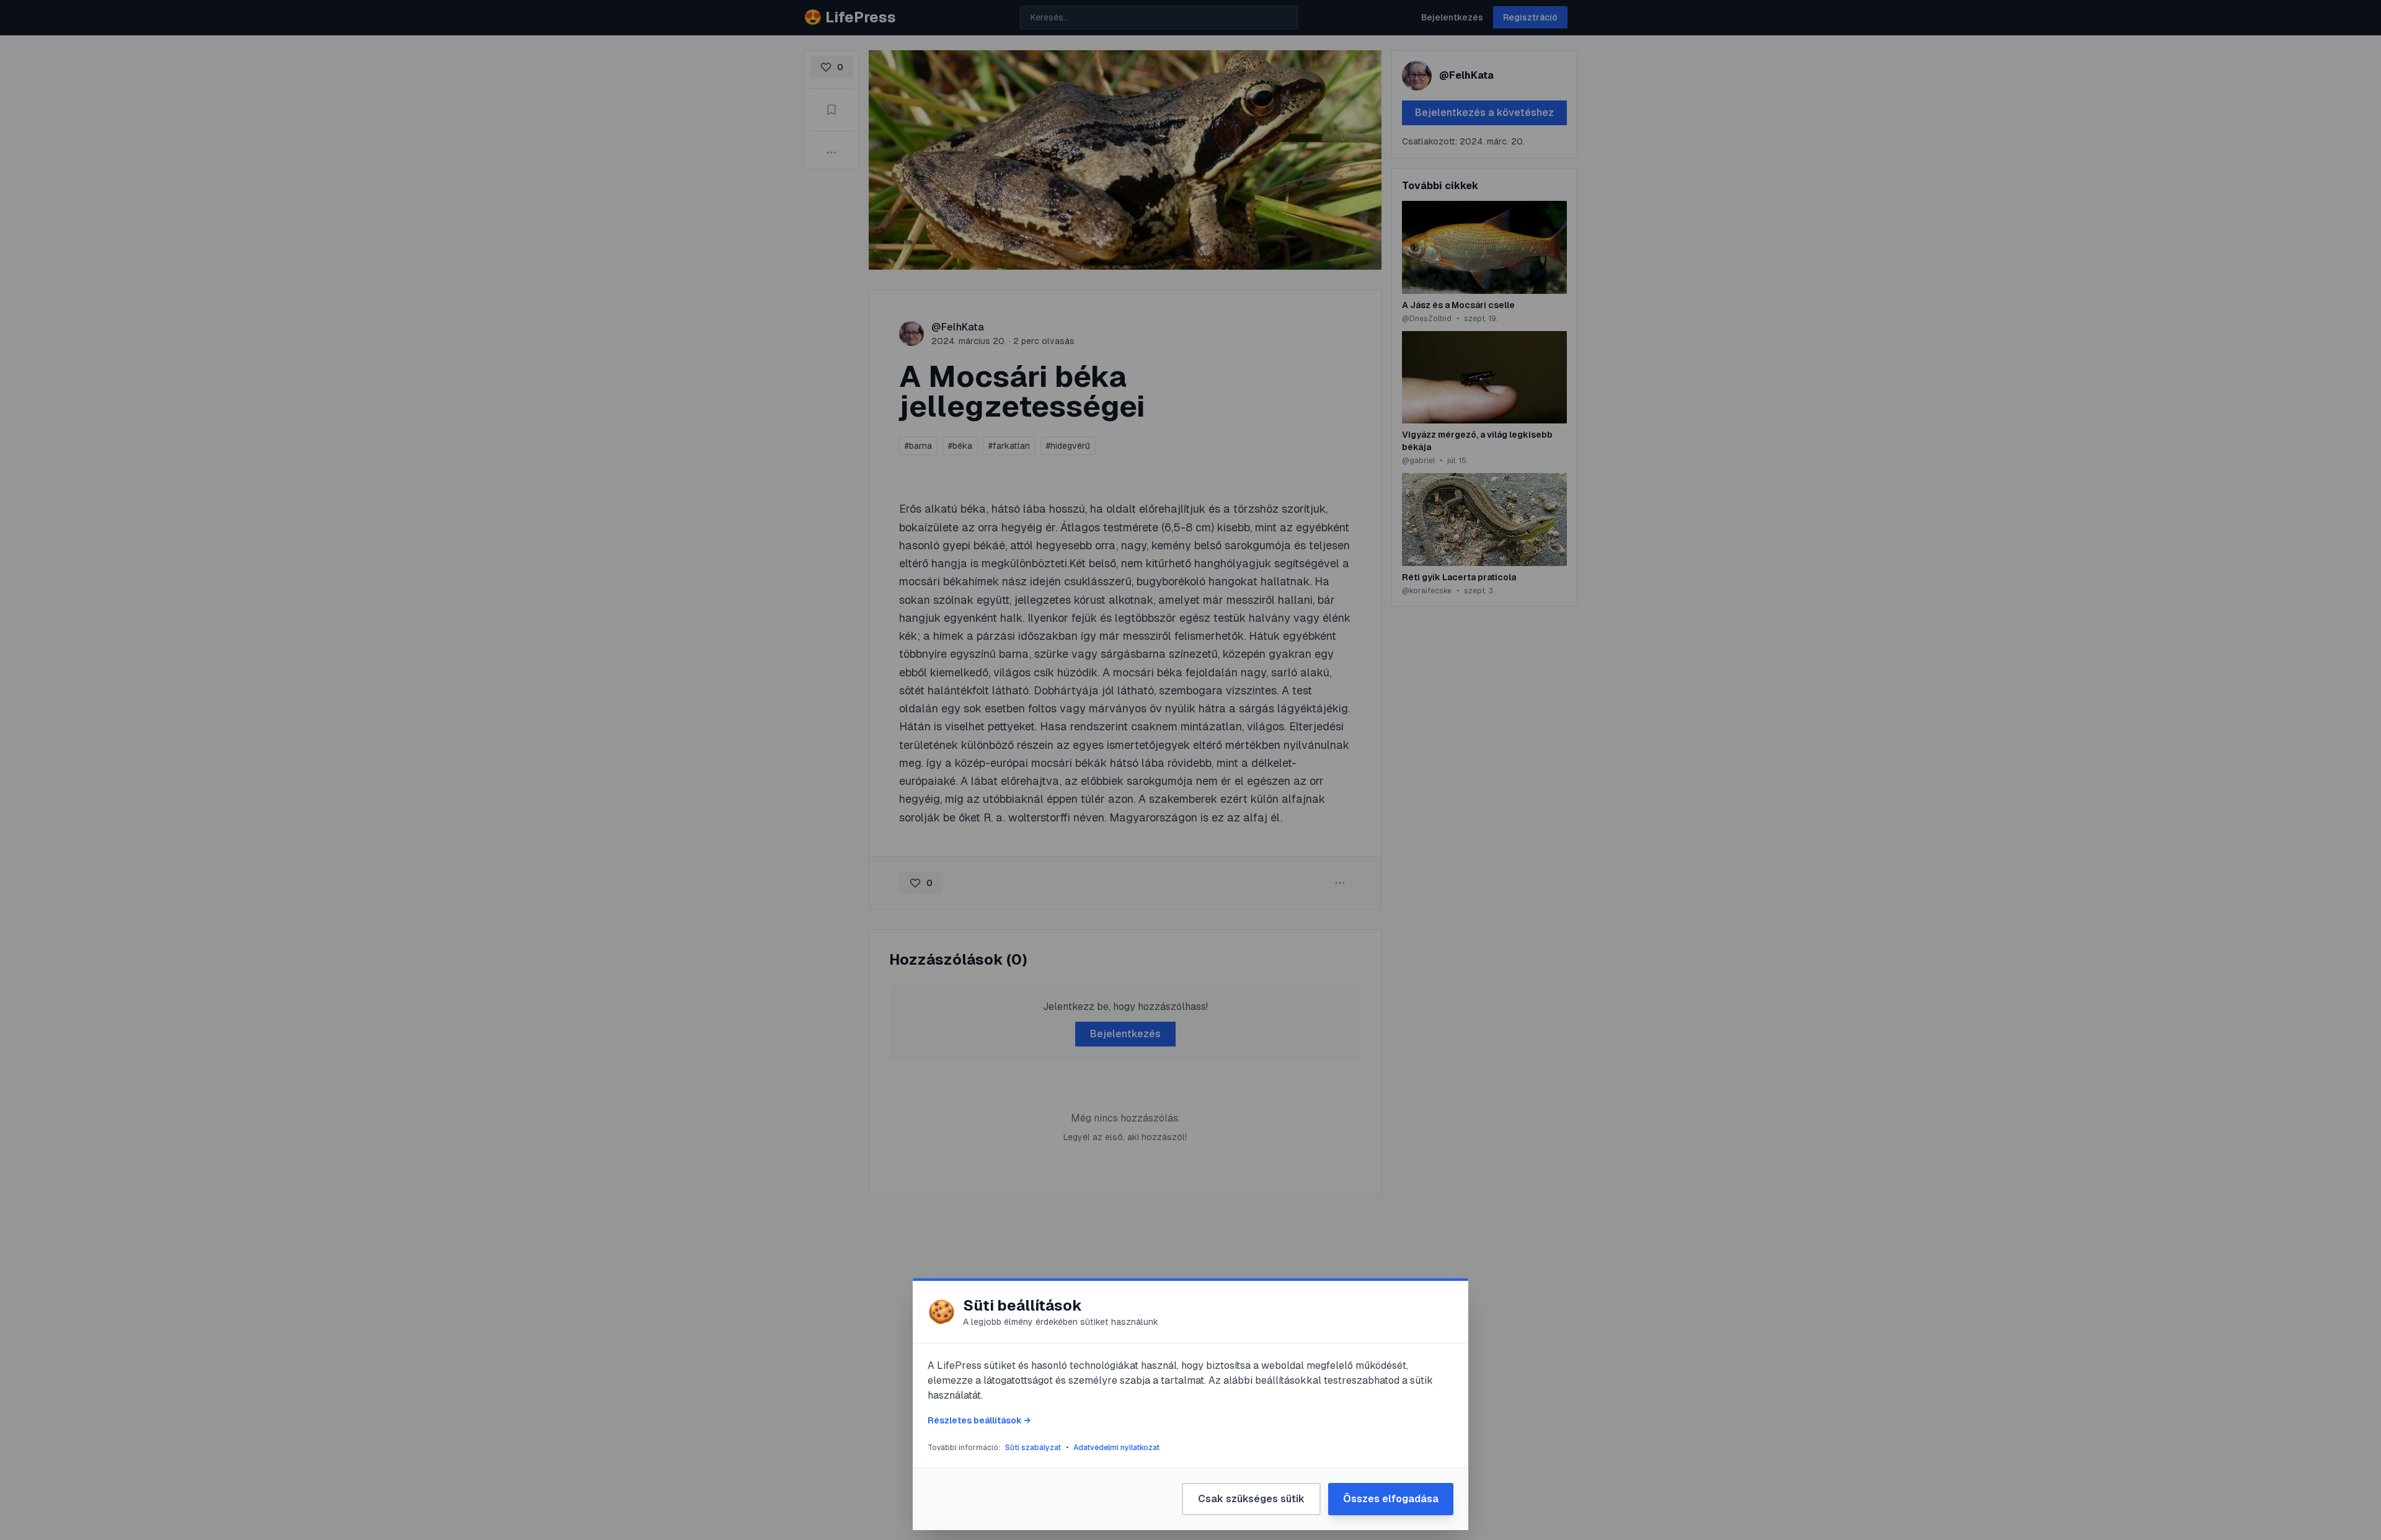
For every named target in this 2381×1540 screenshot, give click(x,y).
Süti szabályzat (1033, 1448)
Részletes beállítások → (979, 1420)
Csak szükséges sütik (1251, 1499)
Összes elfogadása (1391, 1499)
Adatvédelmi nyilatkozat (1116, 1448)
